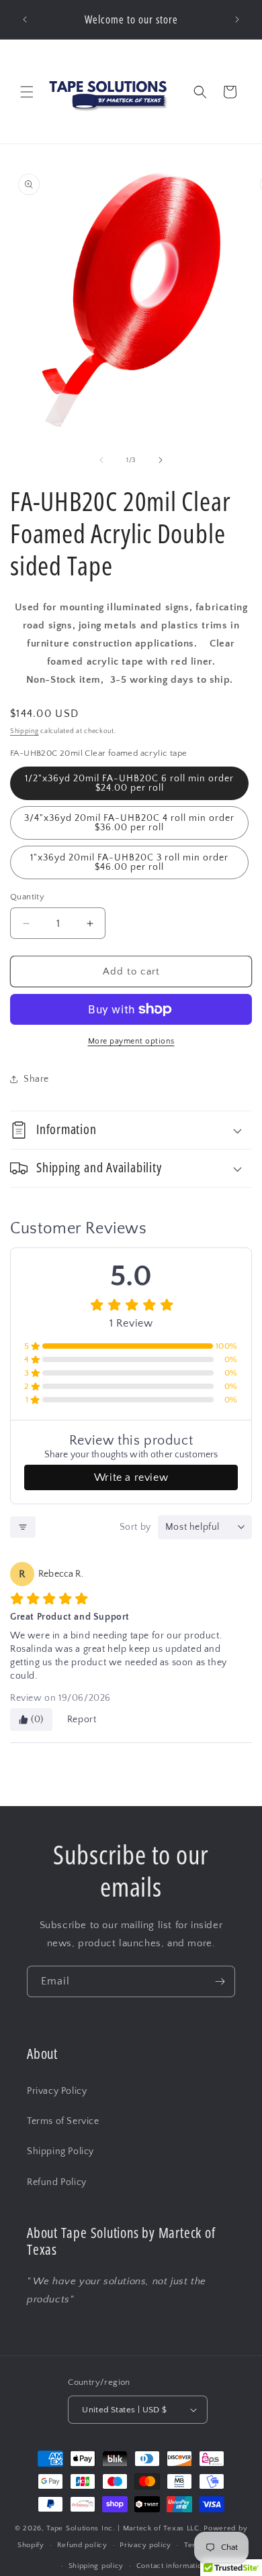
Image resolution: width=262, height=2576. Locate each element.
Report (82, 1720)
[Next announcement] (237, 19)
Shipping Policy (60, 2151)
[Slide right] (161, 460)
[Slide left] (101, 460)
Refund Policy (57, 2182)
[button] (27, 92)
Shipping (25, 731)
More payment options (131, 1041)
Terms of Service (63, 2121)
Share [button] (36, 1079)
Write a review (131, 1477)
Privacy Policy (57, 2091)
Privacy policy (145, 2545)
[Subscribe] (220, 1981)
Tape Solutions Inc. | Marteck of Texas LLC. (124, 2528)
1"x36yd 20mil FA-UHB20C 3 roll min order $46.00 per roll (129, 862)
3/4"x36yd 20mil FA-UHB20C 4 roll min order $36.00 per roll (129, 823)
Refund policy (82, 2545)
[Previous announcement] (25, 19)
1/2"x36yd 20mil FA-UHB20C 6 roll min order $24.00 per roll (129, 783)
